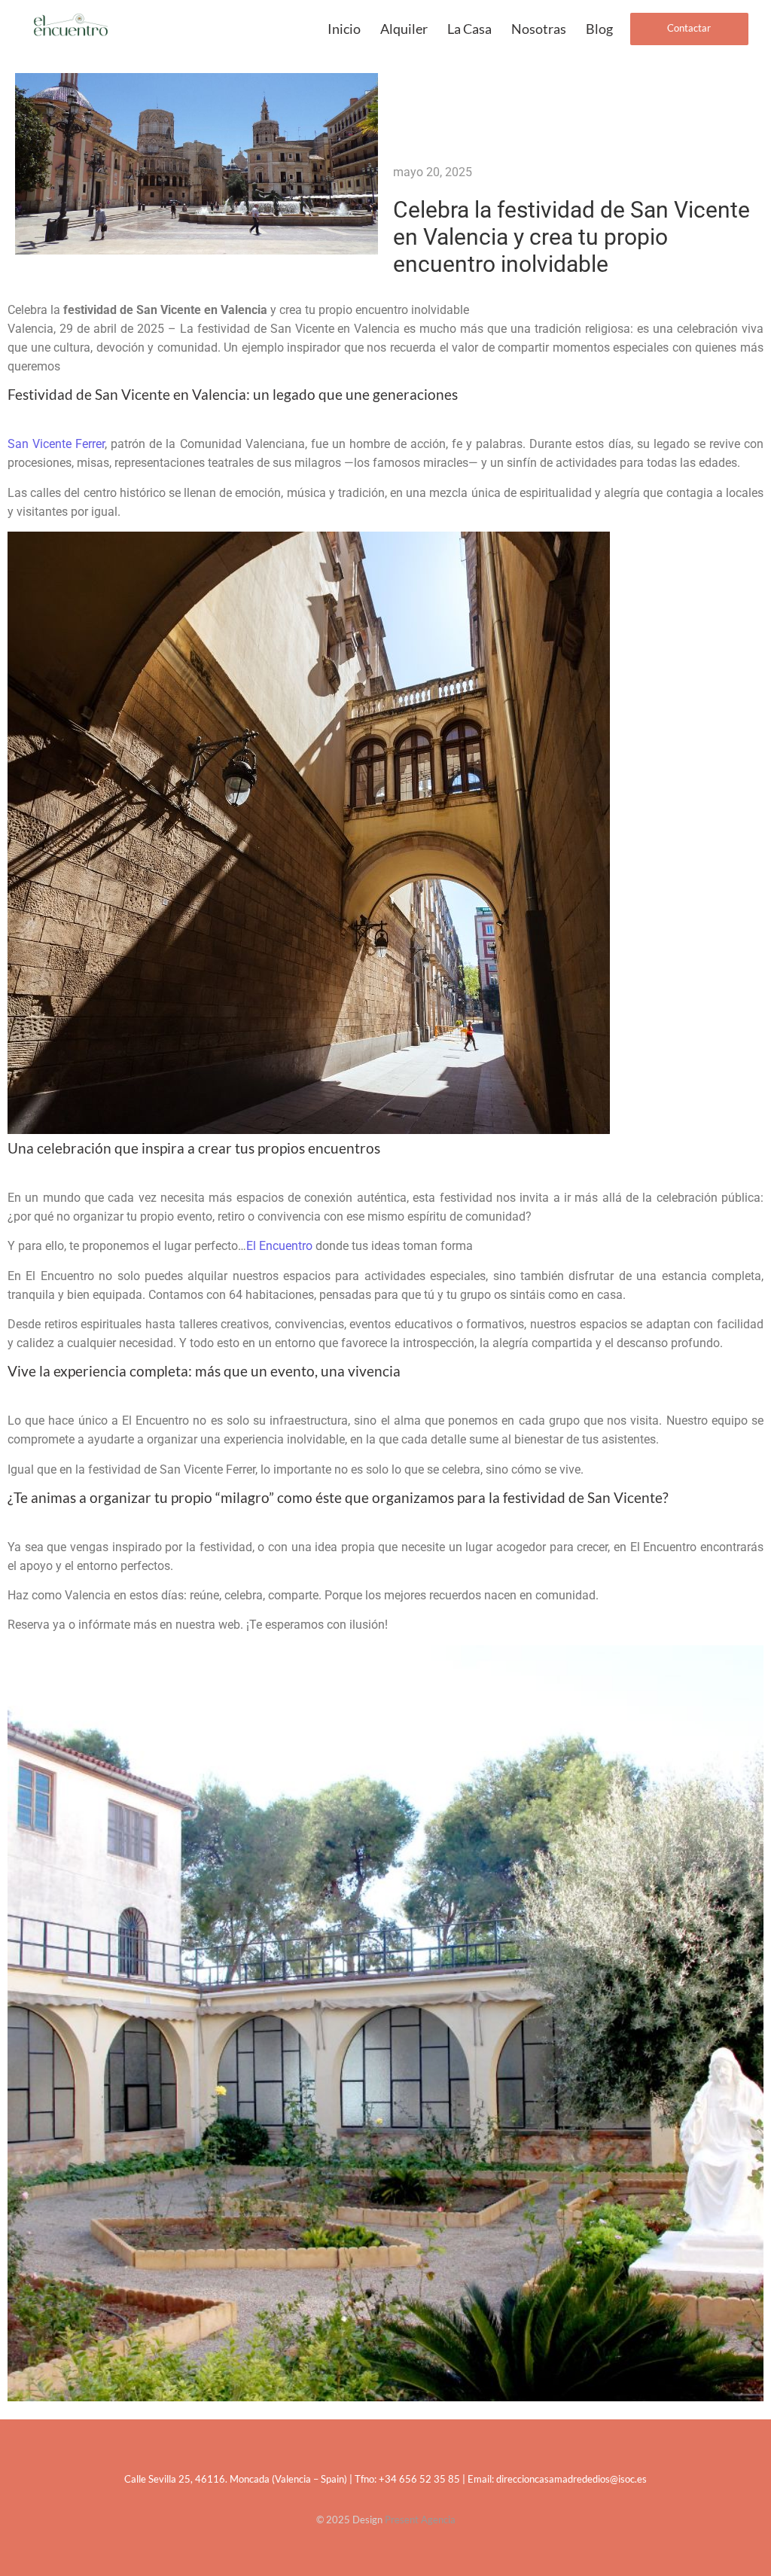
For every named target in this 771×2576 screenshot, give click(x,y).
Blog (599, 29)
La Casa (469, 29)
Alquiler (404, 29)
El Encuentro (279, 1246)
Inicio (344, 29)
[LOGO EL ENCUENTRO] (71, 27)
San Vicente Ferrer (56, 444)
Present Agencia (420, 2520)
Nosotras (539, 29)
